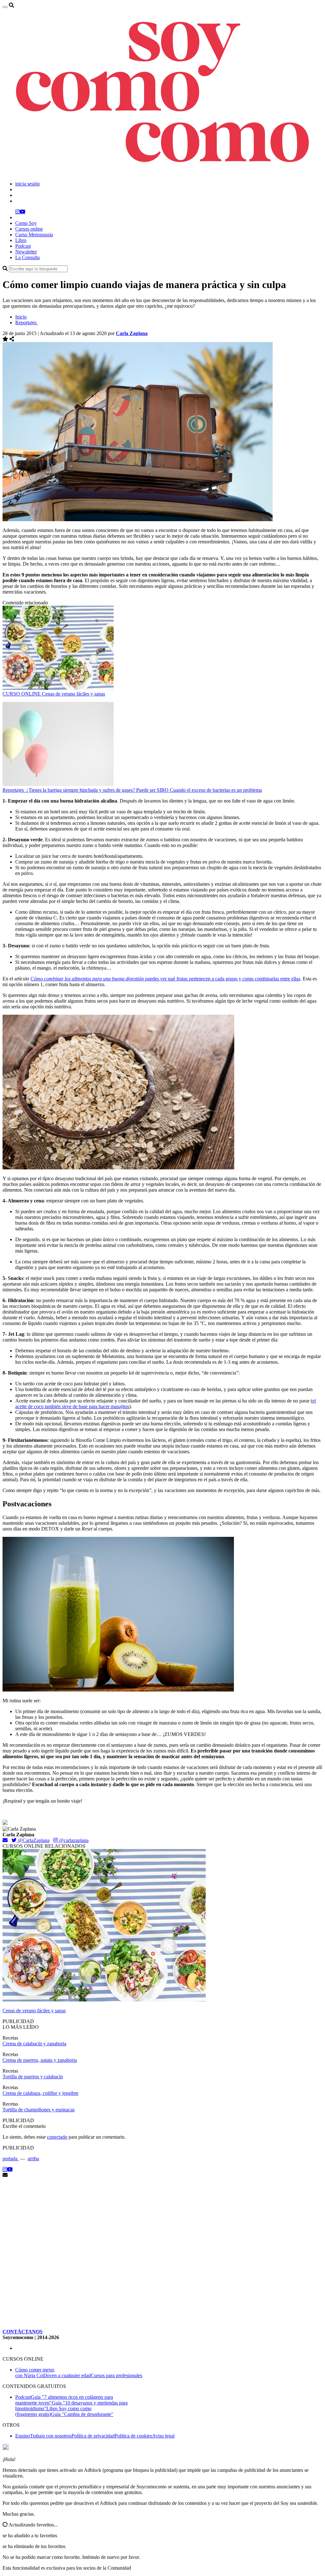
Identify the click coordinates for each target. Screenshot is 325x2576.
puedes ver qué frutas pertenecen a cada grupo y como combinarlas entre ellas (165, 979)
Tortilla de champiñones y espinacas (39, 2110)
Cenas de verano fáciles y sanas (73, 694)
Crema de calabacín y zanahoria (34, 2044)
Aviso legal (163, 2436)
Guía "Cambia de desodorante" (82, 2414)
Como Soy (26, 223)
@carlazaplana (73, 1840)
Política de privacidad (93, 2436)
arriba (33, 2159)
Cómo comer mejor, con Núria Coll (35, 2373)
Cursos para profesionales (116, 2375)
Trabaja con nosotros (51, 2436)
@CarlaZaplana (33, 1840)
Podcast (23, 246)
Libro (21, 240)
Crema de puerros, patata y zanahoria (40, 2060)
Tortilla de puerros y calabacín (33, 2077)
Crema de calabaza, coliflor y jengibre (40, 2093)
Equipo (23, 2436)
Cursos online (29, 229)
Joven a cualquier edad (68, 2375)
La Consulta (27, 257)
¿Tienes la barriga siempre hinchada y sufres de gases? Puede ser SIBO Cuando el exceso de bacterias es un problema (144, 790)
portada (11, 2159)
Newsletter (26, 252)
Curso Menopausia (34, 235)
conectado (57, 2137)
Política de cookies (133, 2436)
